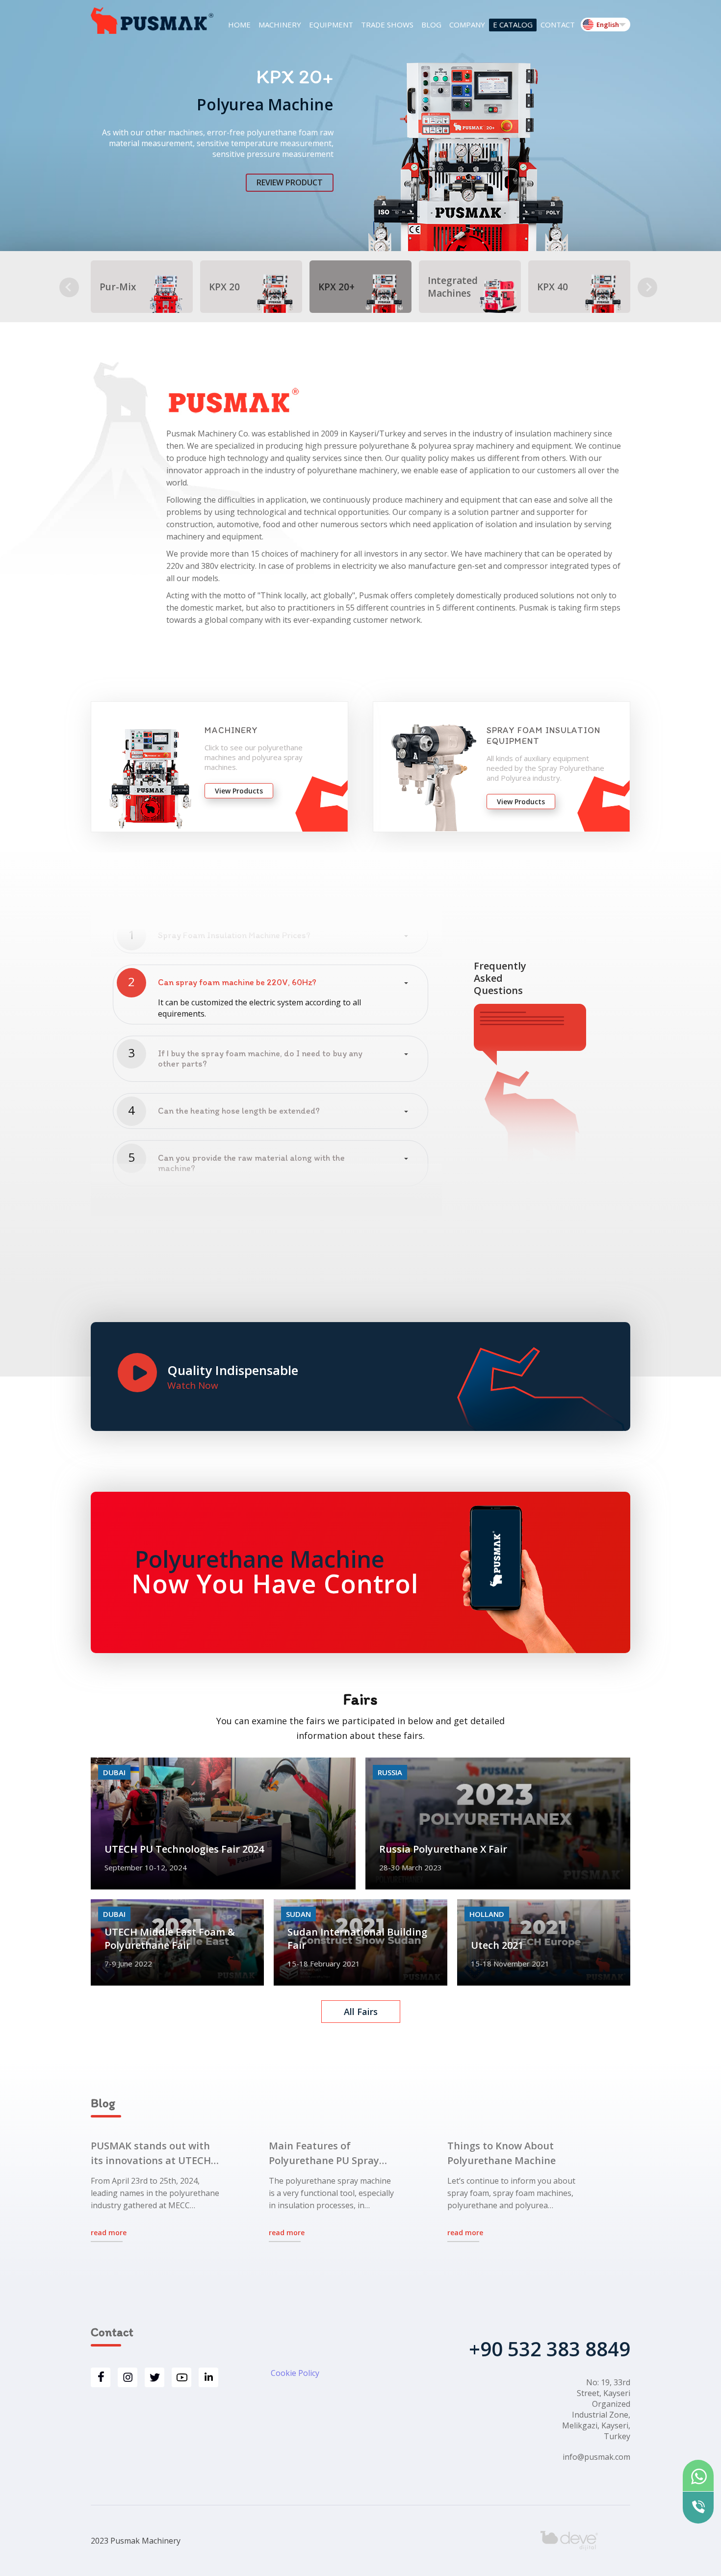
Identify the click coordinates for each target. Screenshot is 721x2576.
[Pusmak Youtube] (181, 2377)
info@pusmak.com (596, 2457)
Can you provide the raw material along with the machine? (251, 1163)
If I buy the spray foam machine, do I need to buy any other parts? (260, 1059)
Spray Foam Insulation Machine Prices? (234, 935)
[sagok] (69, 287)
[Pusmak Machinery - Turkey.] (152, 21)
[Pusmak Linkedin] (208, 2377)
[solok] (647, 287)
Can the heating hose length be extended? (239, 1111)
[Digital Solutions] (585, 2541)
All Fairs (361, 2012)
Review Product (290, 182)
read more (109, 2232)
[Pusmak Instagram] (128, 2377)
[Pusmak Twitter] (154, 2377)
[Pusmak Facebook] (101, 2377)
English (608, 25)
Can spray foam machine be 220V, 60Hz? (237, 982)
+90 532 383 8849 (550, 2349)
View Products (239, 791)
